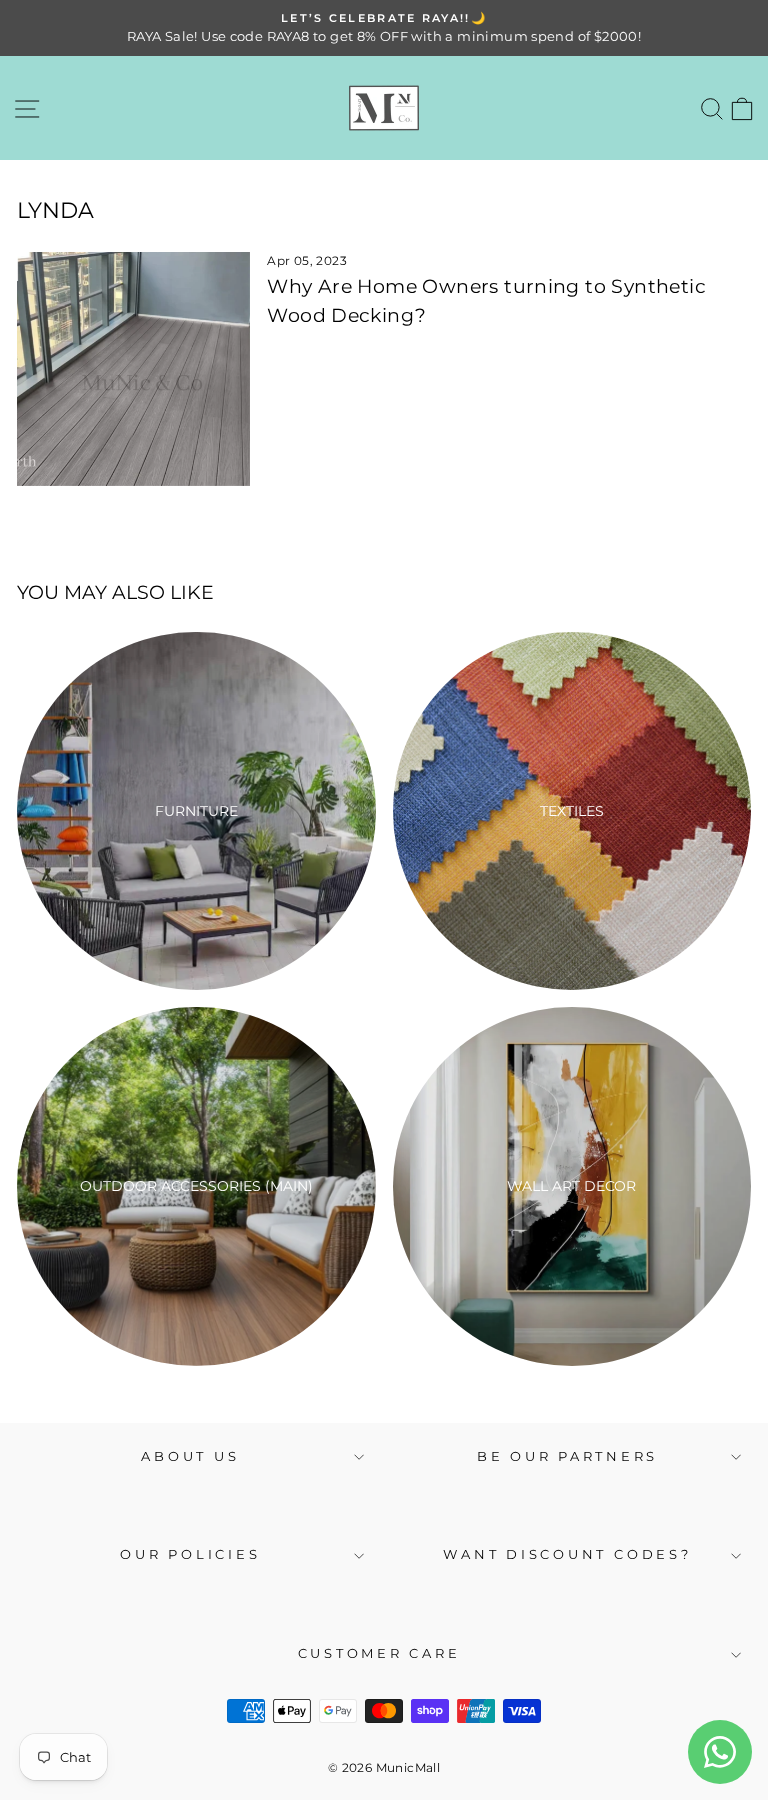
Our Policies (190, 1554)
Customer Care (379, 1653)
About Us (190, 1456)
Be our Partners (567, 1456)
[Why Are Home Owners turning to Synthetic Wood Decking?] (133, 368)
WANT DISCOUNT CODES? (567, 1554)
